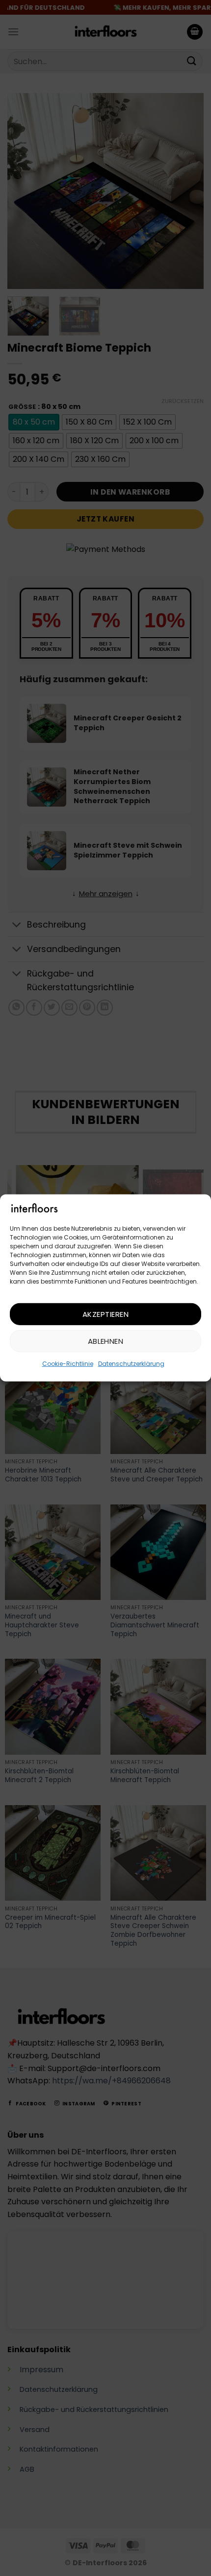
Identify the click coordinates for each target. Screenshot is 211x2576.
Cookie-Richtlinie (68, 1364)
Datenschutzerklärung (131, 1364)
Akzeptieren (105, 1314)
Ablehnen (106, 1341)
